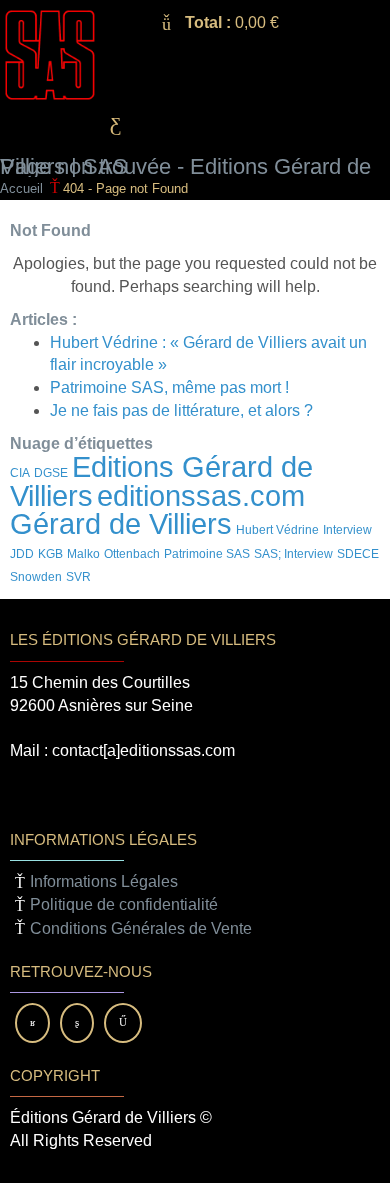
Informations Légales (104, 881)
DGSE (51, 473)
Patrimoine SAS (207, 554)
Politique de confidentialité (124, 904)
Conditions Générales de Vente (141, 928)
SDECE (358, 554)
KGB (50, 554)
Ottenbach (132, 554)
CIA (20, 473)
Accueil (21, 188)
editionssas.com (201, 495)
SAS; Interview (293, 554)
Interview (347, 530)
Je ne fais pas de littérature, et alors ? (181, 410)
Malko (83, 554)
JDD (22, 554)
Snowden (36, 577)
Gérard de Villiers (121, 523)
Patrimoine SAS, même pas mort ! (169, 387)
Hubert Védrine (277, 530)
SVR (78, 577)
